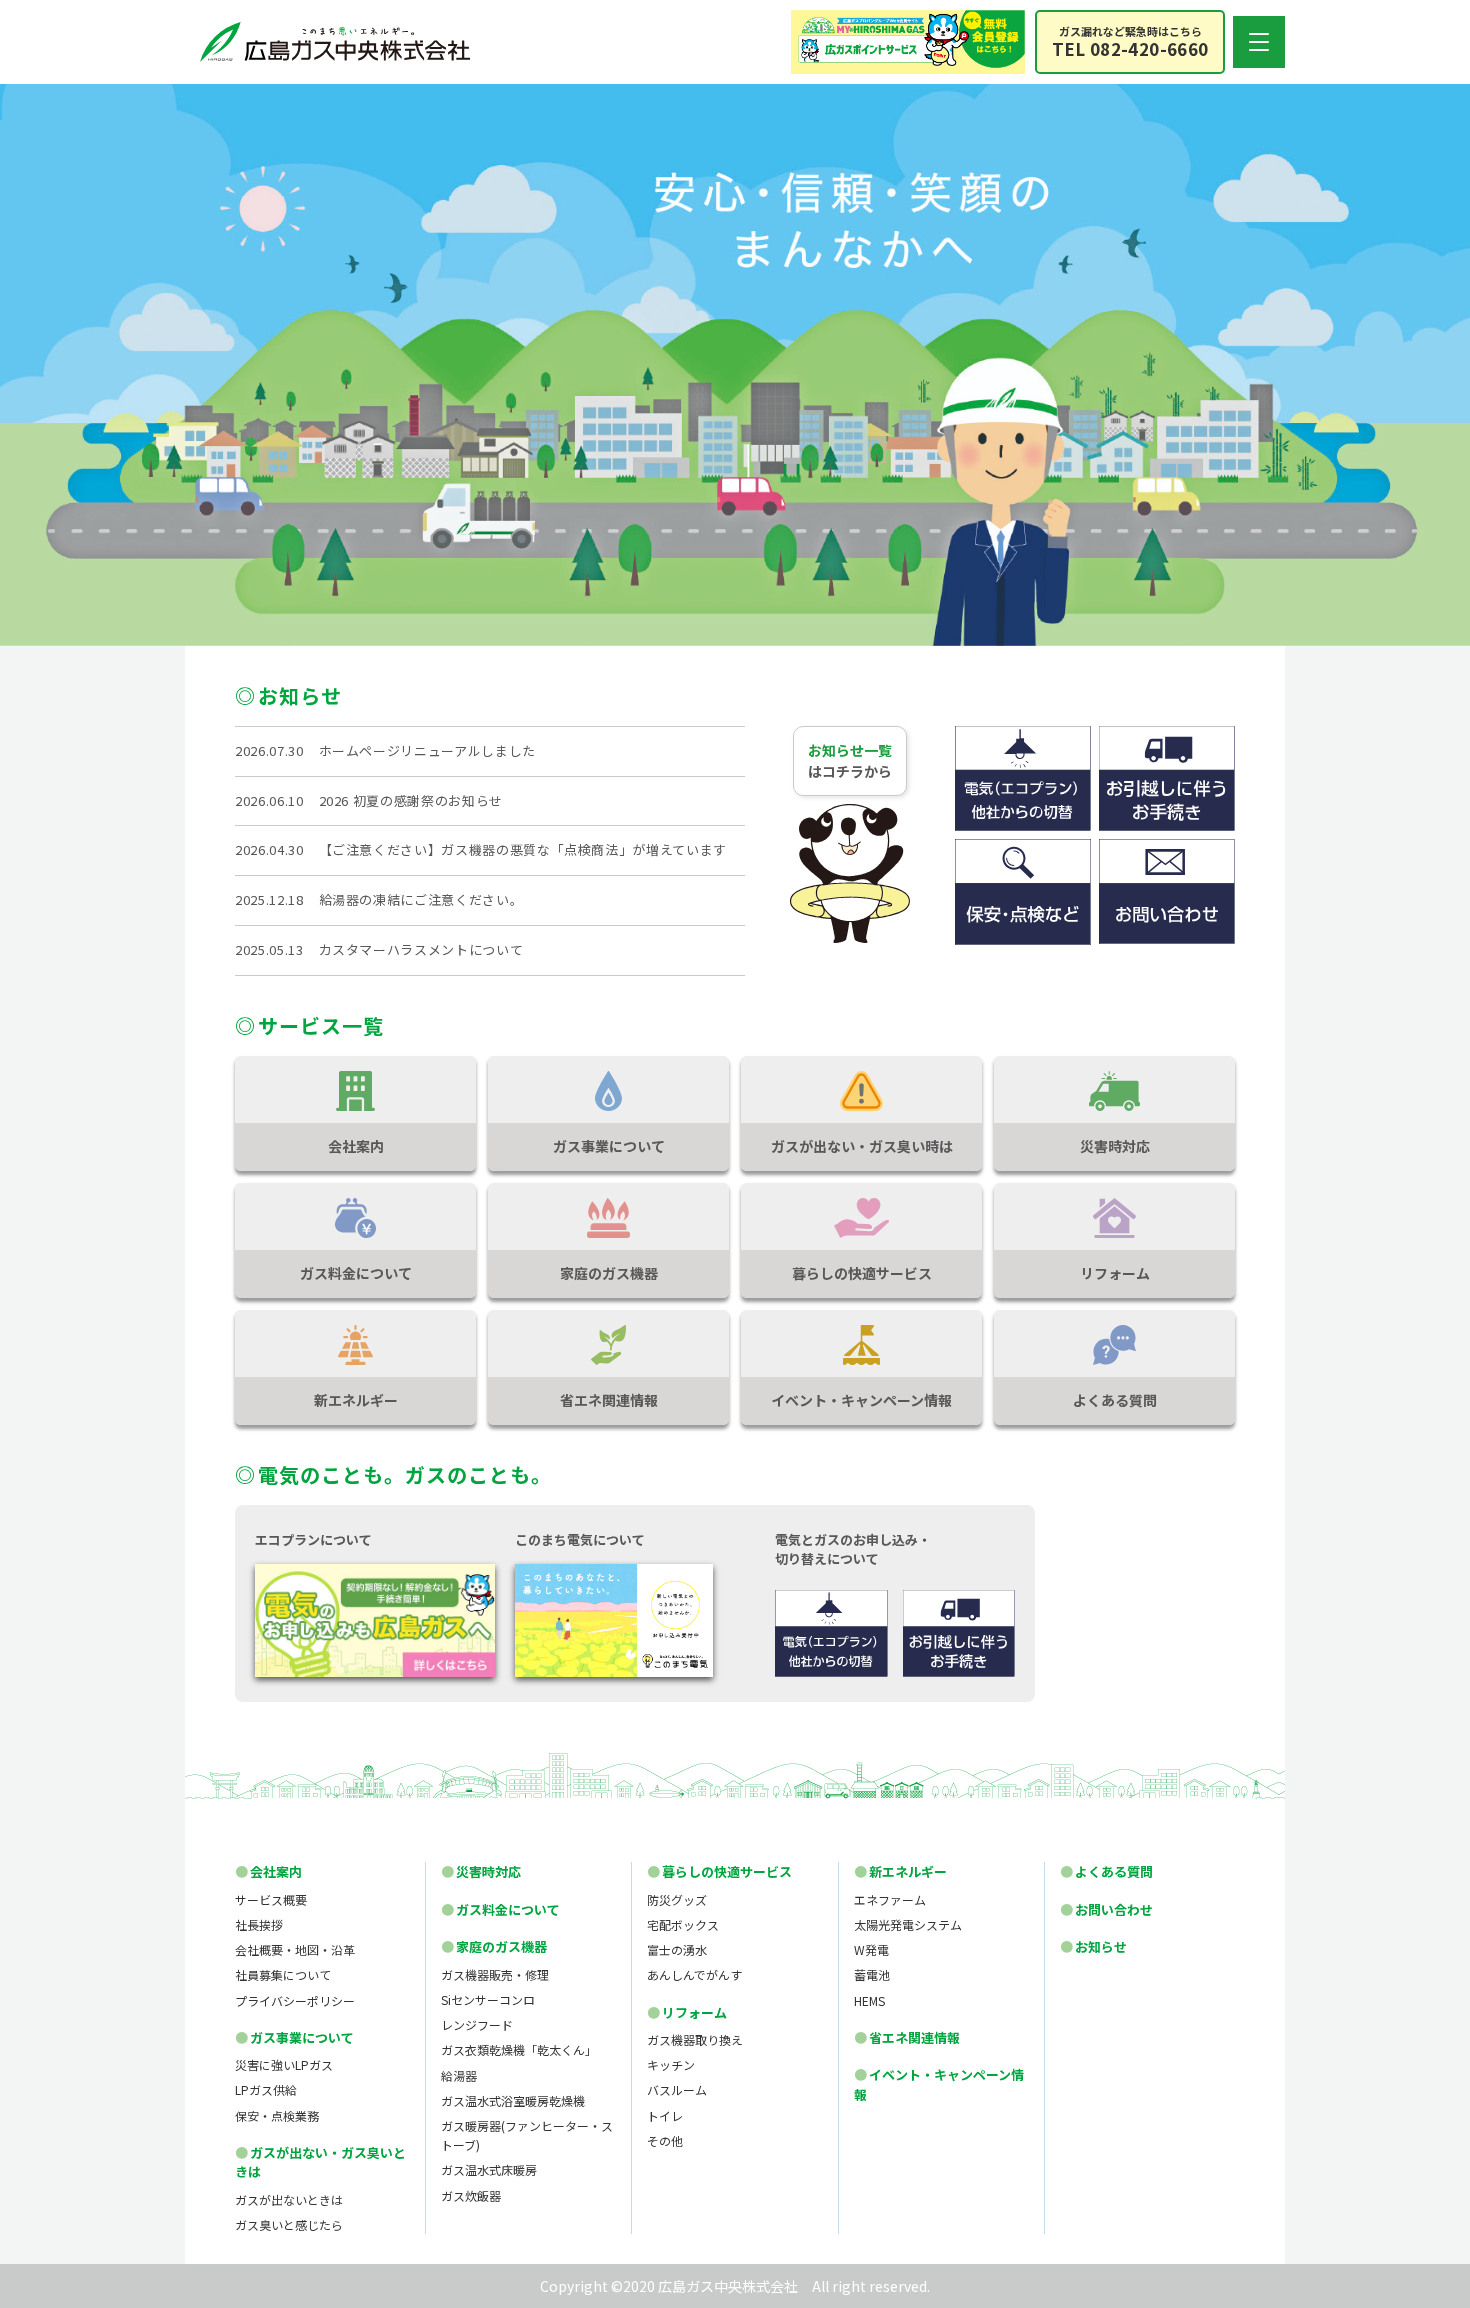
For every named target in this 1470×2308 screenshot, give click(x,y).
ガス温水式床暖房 (489, 2169)
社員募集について (283, 1974)
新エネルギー (900, 1871)
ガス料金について (500, 1909)
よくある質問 (1106, 1871)
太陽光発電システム (908, 1924)
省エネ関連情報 (907, 2037)
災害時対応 (481, 1871)
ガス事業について (294, 2037)
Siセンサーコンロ (488, 1999)
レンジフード (477, 2024)
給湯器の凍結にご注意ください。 (421, 899)
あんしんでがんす (694, 1974)
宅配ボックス (683, 1924)
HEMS (869, 2000)
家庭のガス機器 (494, 1946)
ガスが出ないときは (289, 2199)
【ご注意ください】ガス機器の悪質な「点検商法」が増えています (523, 849)
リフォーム (687, 2012)
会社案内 (268, 1871)
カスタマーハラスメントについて (421, 949)
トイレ (665, 2115)
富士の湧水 (677, 1949)
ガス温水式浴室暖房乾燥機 (513, 2100)
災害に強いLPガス (284, 2064)
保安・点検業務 (277, 2115)
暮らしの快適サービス (719, 1871)
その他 (665, 2140)
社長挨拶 (259, 1924)
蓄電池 (872, 1974)
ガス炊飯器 (471, 2195)
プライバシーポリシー (295, 2000)
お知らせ (1093, 1946)
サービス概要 (271, 1899)
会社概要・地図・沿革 (295, 1949)
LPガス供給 (266, 2089)
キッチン (671, 2064)
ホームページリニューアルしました (427, 750)
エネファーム (890, 1899)
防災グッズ (677, 1899)
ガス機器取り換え (695, 2039)
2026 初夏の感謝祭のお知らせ (411, 800)
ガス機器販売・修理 (495, 1974)
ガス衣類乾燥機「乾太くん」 (519, 2049)
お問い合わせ (1106, 1909)
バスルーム (677, 2089)
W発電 (871, 1949)
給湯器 (459, 2075)
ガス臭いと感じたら (289, 2224)
